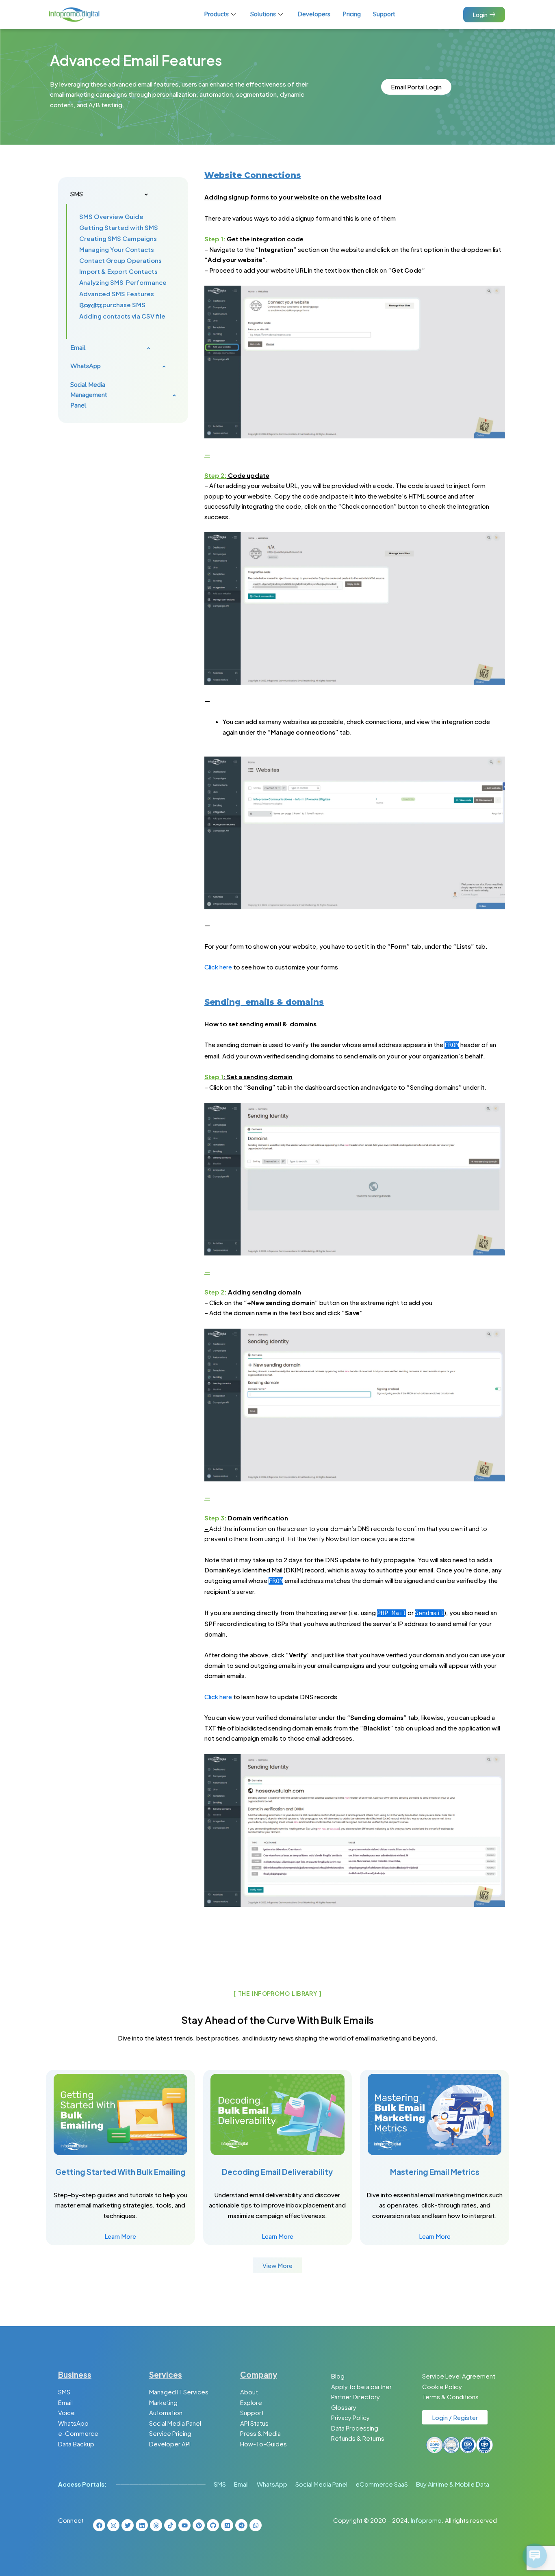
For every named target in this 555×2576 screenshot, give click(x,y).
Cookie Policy (442, 2386)
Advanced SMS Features (117, 294)
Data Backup (76, 2444)
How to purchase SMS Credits (112, 305)
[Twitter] (128, 2525)
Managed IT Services (179, 2392)
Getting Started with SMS (119, 227)
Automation (166, 2412)
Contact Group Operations (120, 260)
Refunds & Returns (358, 2438)
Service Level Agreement (459, 2376)
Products (216, 14)
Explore (251, 2402)
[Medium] (227, 2525)
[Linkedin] (142, 2525)
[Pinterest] (199, 2525)
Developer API (170, 2444)
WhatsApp (73, 2423)
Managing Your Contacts (117, 249)
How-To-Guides (263, 2444)
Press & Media (260, 2433)
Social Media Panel (175, 2423)
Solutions (263, 14)
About (249, 2392)
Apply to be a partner (361, 2386)
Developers (314, 14)
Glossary (344, 2407)
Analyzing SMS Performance (123, 282)
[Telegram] (241, 2525)
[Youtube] (184, 2525)
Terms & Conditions (450, 2397)
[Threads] (156, 2525)
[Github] (213, 2525)
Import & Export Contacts (118, 271)
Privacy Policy (350, 2417)
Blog (338, 2376)
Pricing (352, 14)
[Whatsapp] (256, 2525)
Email (65, 2402)
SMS (64, 2392)
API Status (254, 2423)
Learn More (120, 2236)
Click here (218, 967)
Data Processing (355, 2428)
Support (384, 14)
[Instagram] (113, 2525)
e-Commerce (78, 2433)
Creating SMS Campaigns (118, 238)
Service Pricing (170, 2433)
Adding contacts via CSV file (122, 316)
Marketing (163, 2402)
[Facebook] (99, 2525)
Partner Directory (356, 2397)
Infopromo (426, 2520)
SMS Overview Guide (111, 216)
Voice (66, 2412)
